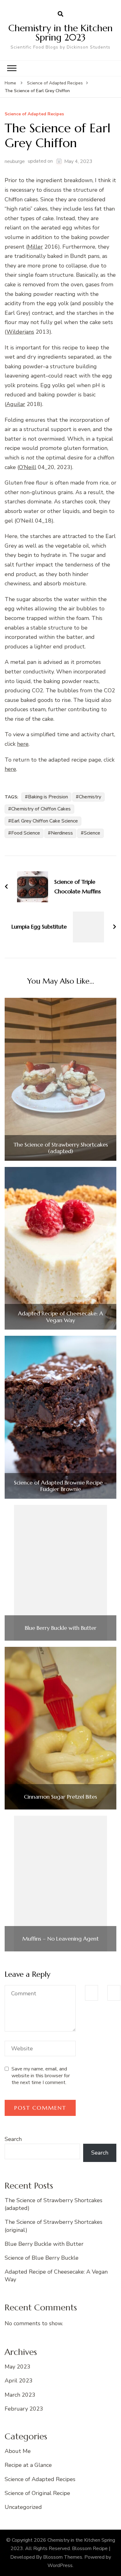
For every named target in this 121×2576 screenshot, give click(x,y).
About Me (18, 2451)
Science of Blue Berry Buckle (42, 2258)
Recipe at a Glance (28, 2465)
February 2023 (24, 2409)
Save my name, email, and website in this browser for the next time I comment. (41, 2076)
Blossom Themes (63, 2557)
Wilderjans (20, 332)
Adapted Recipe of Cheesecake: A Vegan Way (60, 1317)
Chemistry (90, 797)
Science (92, 833)
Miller (35, 247)
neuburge (15, 161)
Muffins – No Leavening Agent (60, 1939)
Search (13, 2139)
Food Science (26, 833)
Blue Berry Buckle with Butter (61, 1628)
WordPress (60, 2565)
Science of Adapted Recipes (34, 114)
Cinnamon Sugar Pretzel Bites (60, 1797)
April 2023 (19, 2381)
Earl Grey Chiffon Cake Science (45, 821)
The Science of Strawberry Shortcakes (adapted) (61, 1148)
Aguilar (16, 404)
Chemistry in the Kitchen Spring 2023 (60, 33)
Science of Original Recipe (37, 2493)
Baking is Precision (48, 797)
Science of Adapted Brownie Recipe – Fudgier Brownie (60, 1486)
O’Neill (28, 467)
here (23, 744)
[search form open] (60, 14)
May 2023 (18, 2367)
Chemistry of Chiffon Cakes (41, 809)
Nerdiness (62, 833)
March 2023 (20, 2395)
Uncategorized (23, 2507)
